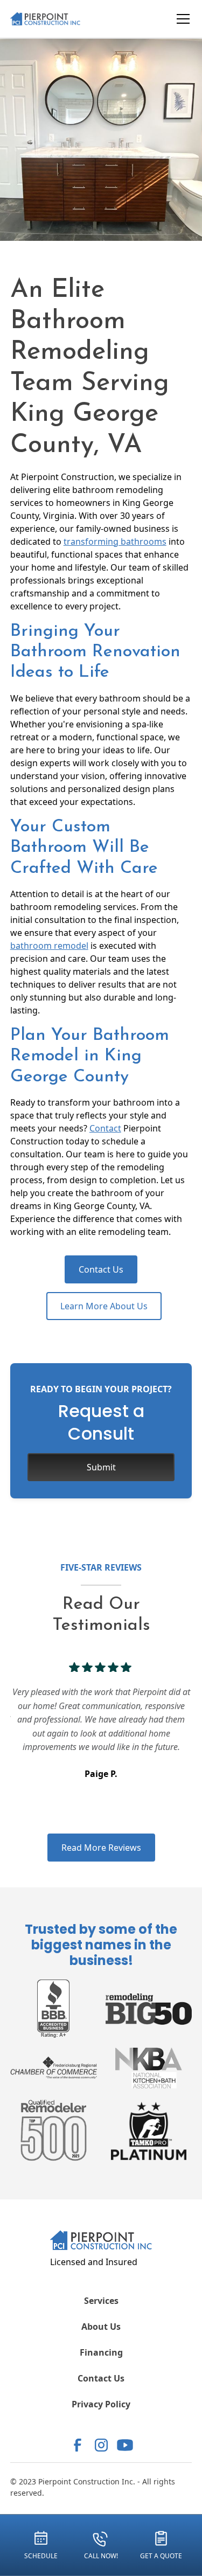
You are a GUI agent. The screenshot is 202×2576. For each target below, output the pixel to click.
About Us (101, 2327)
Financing (101, 2352)
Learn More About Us (104, 1306)
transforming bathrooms (115, 541)
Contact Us (101, 1269)
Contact (105, 1128)
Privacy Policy (101, 2404)
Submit (101, 1467)
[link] (78, 2445)
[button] (181, 19)
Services (101, 2301)
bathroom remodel (49, 946)
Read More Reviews (101, 1848)
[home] (54, 19)
